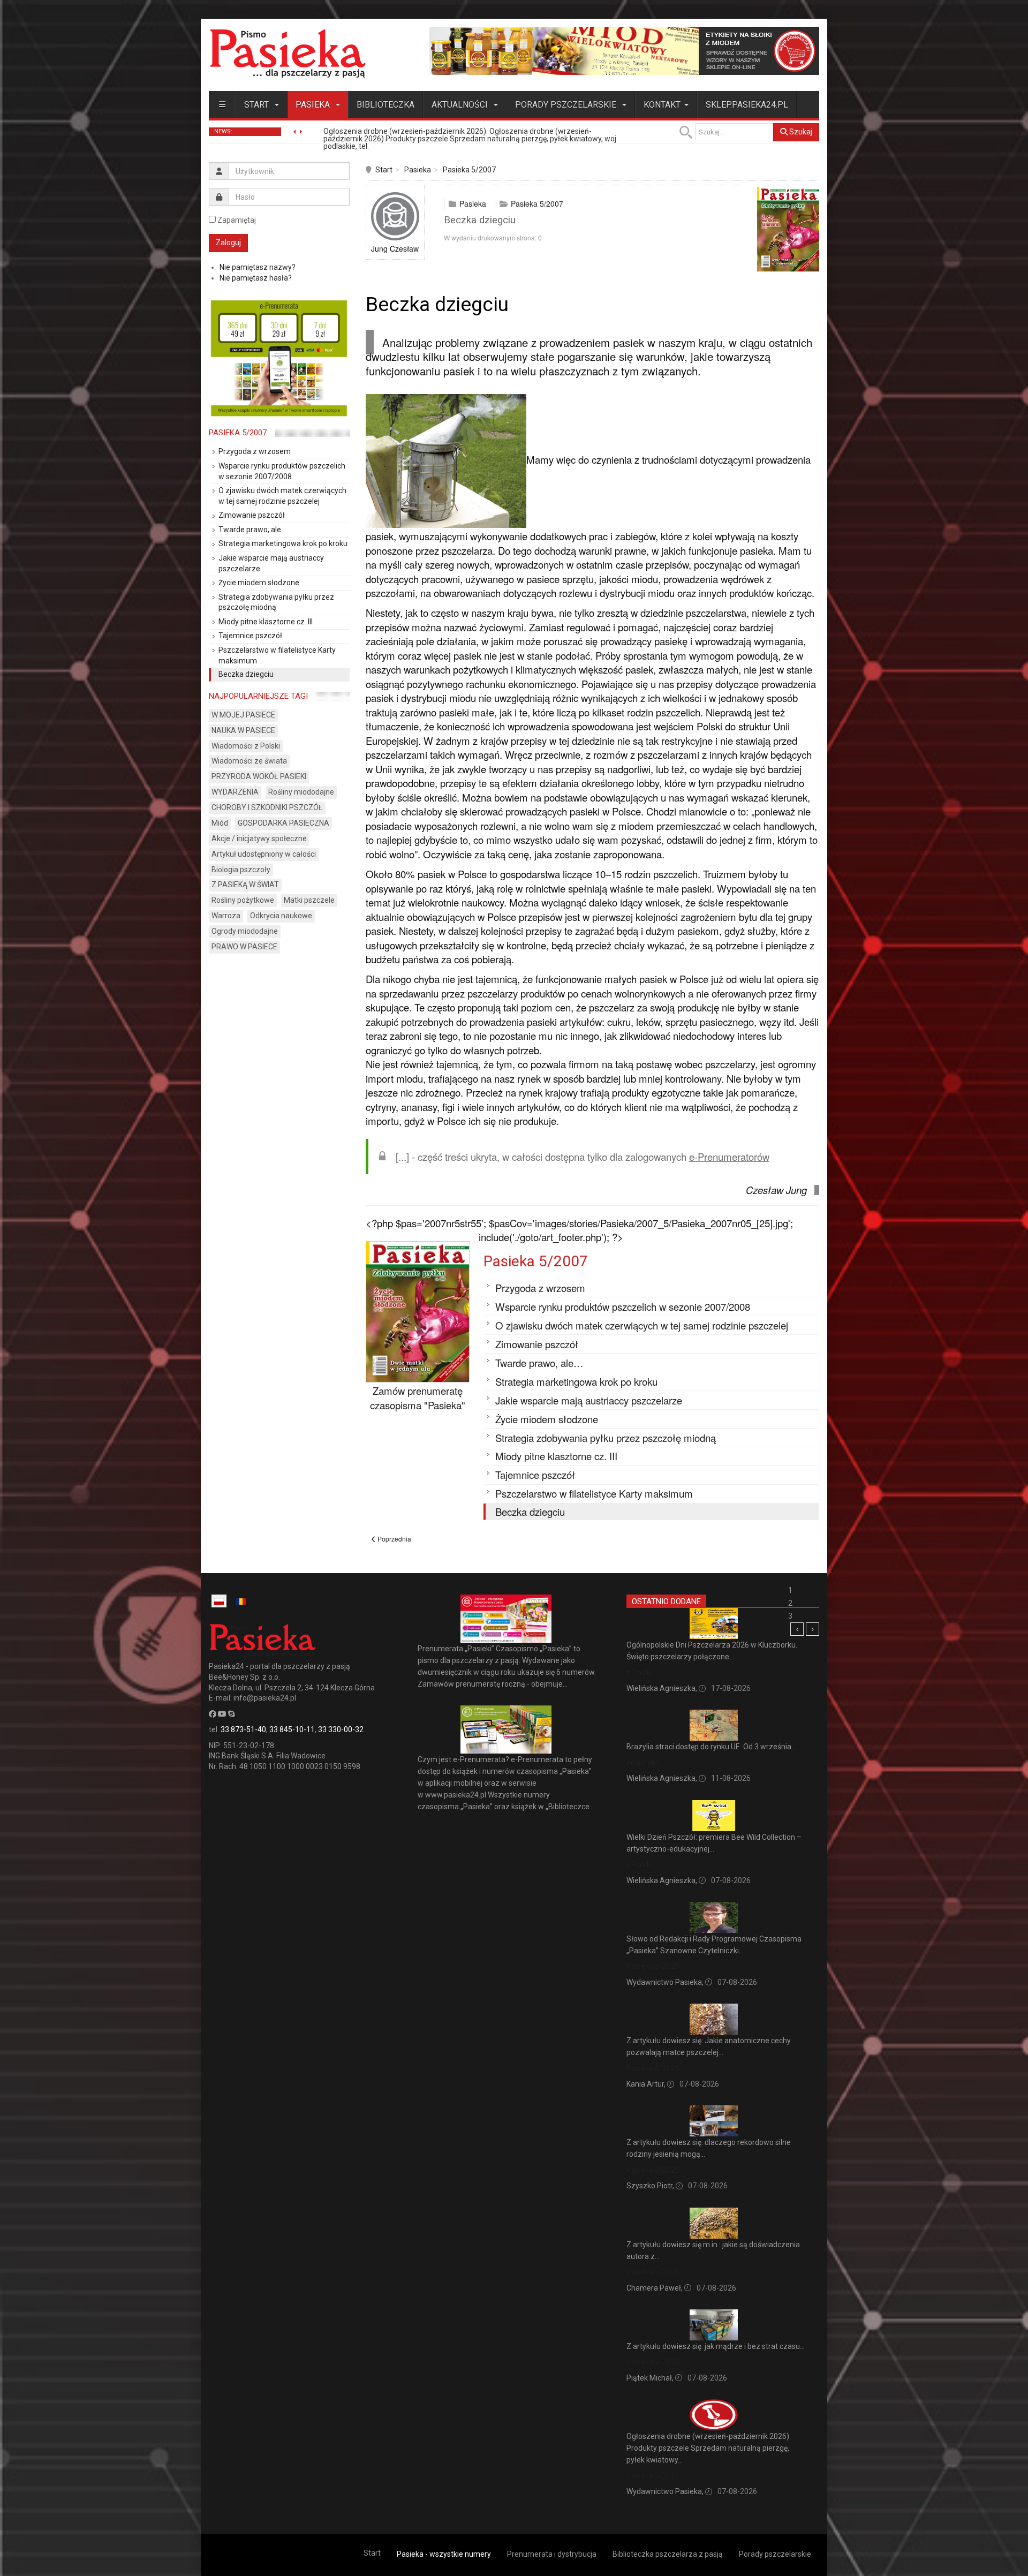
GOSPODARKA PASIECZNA (284, 823)
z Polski (639, 1673)
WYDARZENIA (235, 792)
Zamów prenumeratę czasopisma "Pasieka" (418, 1398)
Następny (812, 1629)
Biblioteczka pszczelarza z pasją (668, 2554)
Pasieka (314, 105)
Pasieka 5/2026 (653, 1966)
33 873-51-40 (243, 1729)
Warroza (226, 916)
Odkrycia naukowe (281, 916)
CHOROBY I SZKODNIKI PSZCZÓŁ (267, 807)
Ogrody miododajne (245, 931)
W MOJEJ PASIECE (243, 715)
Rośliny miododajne (301, 792)
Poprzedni (797, 1629)
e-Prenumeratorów (729, 1157)
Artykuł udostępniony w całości (264, 854)
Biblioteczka (385, 105)
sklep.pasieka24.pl (747, 105)
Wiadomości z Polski (246, 746)
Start (258, 105)
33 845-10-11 (292, 1729)
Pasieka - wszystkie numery (444, 2554)
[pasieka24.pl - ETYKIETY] (624, 50)
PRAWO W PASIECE (244, 947)
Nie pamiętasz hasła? (256, 278)
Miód (220, 823)
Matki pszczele (309, 900)
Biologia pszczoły (241, 870)
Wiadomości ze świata (249, 761)
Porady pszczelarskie (567, 105)
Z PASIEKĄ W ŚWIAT (245, 885)
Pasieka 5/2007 (469, 170)
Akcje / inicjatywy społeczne (259, 838)
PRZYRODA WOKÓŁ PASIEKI (259, 776)
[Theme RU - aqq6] (288, 53)
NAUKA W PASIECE (243, 730)
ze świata (643, 1763)
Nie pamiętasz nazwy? (258, 267)
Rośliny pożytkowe (243, 900)
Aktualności (461, 105)
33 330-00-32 (341, 1729)
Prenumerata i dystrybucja (552, 2554)
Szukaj (800, 132)
